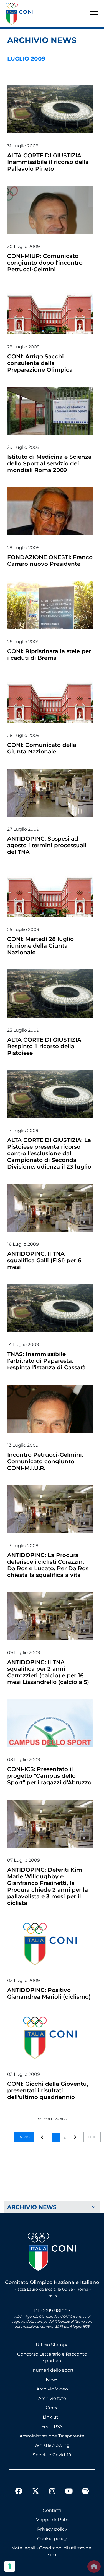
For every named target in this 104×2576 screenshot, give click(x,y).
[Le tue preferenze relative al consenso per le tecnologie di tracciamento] (10, 2566)
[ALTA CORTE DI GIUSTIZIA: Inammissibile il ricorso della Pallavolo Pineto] (50, 109)
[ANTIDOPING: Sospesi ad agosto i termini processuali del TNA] (50, 793)
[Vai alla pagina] (75, 2137)
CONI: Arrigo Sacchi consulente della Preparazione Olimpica (40, 363)
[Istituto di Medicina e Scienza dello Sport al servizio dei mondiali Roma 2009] (50, 411)
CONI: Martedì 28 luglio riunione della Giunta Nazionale (40, 946)
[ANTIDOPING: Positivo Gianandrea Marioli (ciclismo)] (50, 1944)
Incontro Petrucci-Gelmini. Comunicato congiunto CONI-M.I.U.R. (45, 1461)
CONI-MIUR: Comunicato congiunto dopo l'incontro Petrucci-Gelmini (45, 263)
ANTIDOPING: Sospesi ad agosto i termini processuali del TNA (47, 845)
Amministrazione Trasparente (52, 2436)
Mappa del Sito (52, 2520)
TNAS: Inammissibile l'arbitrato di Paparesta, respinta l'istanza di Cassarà (46, 1361)
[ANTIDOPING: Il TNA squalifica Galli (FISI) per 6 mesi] (50, 1208)
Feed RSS (52, 2427)
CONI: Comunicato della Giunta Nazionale (42, 748)
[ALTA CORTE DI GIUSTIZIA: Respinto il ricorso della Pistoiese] (50, 993)
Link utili (52, 2417)
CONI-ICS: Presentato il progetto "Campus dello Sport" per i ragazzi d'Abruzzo (49, 1776)
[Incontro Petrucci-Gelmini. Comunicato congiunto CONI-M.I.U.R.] (50, 1408)
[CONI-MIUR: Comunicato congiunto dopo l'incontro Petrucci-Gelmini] (50, 210)
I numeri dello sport (52, 2370)
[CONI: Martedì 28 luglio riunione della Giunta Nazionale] (50, 893)
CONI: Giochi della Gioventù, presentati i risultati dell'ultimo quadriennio (48, 2090)
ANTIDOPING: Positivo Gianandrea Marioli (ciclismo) (49, 1993)
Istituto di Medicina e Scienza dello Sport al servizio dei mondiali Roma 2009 (49, 463)
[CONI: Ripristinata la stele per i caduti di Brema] (50, 605)
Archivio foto (52, 2398)
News (52, 2380)
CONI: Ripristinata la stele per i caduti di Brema (49, 655)
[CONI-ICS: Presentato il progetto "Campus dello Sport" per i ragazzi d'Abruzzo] (50, 1723)
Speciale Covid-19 (52, 2455)
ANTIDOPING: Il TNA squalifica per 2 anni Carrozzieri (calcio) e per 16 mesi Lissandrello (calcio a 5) (48, 1672)
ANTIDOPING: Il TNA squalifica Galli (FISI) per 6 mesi (44, 1260)
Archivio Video (52, 2389)
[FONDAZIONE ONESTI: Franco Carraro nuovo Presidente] (50, 511)
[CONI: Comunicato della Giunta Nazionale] (50, 699)
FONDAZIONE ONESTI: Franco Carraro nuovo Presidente (50, 560)
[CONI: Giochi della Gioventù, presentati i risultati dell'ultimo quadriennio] (50, 2038)
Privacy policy (52, 2529)
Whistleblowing (52, 2445)
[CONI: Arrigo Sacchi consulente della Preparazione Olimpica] (50, 310)
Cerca (52, 2408)
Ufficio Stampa (52, 2345)
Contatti (52, 2510)
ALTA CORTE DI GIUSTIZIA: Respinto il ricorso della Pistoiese (45, 1046)
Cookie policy (52, 2539)
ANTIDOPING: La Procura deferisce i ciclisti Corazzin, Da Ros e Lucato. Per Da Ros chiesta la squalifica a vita (48, 1565)
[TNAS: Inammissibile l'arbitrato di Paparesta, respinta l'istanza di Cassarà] (50, 1308)
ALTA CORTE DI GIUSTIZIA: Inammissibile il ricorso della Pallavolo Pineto (48, 162)
